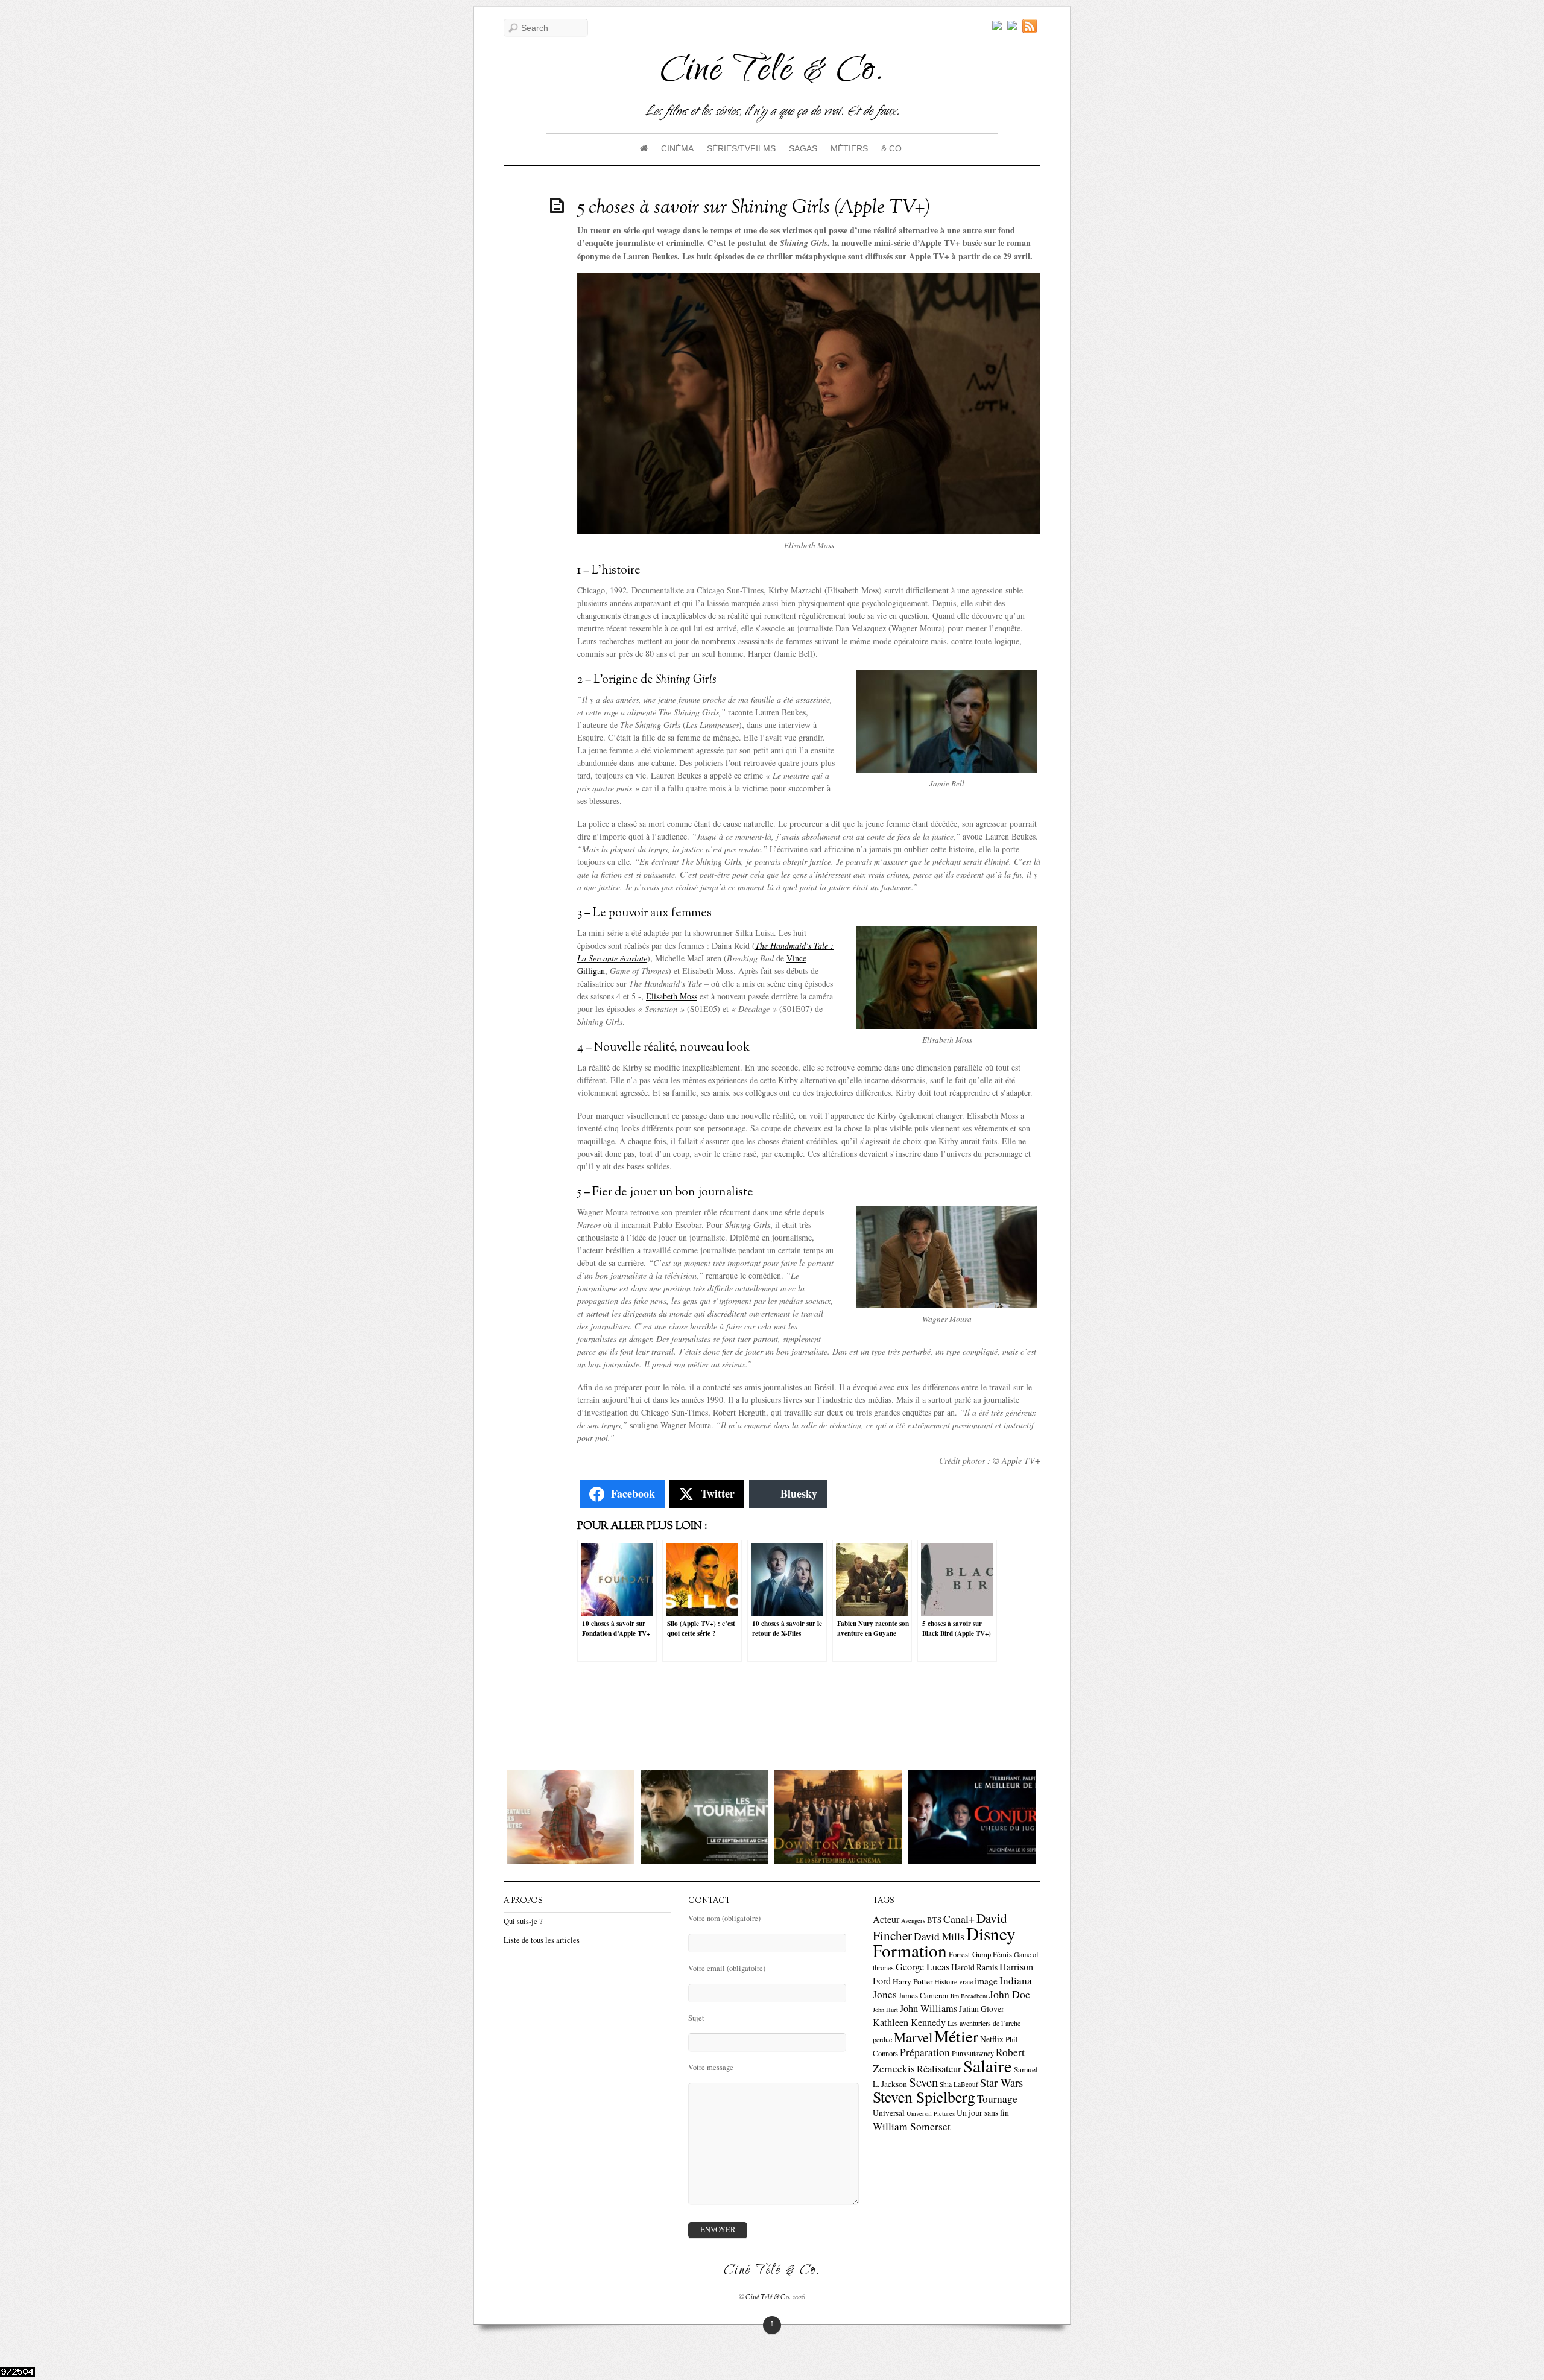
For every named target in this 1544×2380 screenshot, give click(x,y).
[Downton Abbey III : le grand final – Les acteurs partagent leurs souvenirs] (715, 1860)
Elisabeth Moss (672, 996)
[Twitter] (997, 26)
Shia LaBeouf (959, 2084)
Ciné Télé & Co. (768, 2297)
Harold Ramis (974, 1967)
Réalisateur (939, 2068)
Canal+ (959, 1919)
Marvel (913, 2037)
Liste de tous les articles (542, 1940)
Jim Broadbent (969, 1996)
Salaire (988, 2066)
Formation (910, 1950)
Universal (889, 2113)
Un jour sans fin (983, 2113)
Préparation (925, 2052)
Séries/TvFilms (741, 148)
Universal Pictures (931, 2113)
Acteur (886, 1919)
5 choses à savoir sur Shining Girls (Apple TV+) (754, 208)
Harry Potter (913, 1981)
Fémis (1002, 1954)
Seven (923, 2082)
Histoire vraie (954, 1981)
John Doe (1010, 1994)
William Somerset (912, 2126)
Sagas (803, 148)
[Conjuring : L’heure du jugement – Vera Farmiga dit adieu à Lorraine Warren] (849, 1860)
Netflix (992, 2039)
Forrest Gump (970, 1954)
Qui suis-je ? (523, 1921)
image (986, 1981)
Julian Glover (982, 2009)
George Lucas (922, 1967)
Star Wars (1001, 2083)
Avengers (913, 1920)
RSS (1031, 26)
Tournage (997, 2099)
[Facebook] (1012, 26)
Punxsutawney (973, 2053)
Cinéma (677, 148)
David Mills (939, 1936)
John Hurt (885, 2010)
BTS (934, 1920)
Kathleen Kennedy (909, 2022)
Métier (956, 2036)
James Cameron (923, 1995)
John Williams (929, 2008)
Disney (991, 1933)
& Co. (893, 148)
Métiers (849, 148)
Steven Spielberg (924, 2097)
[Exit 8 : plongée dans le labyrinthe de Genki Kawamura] (982, 1860)
